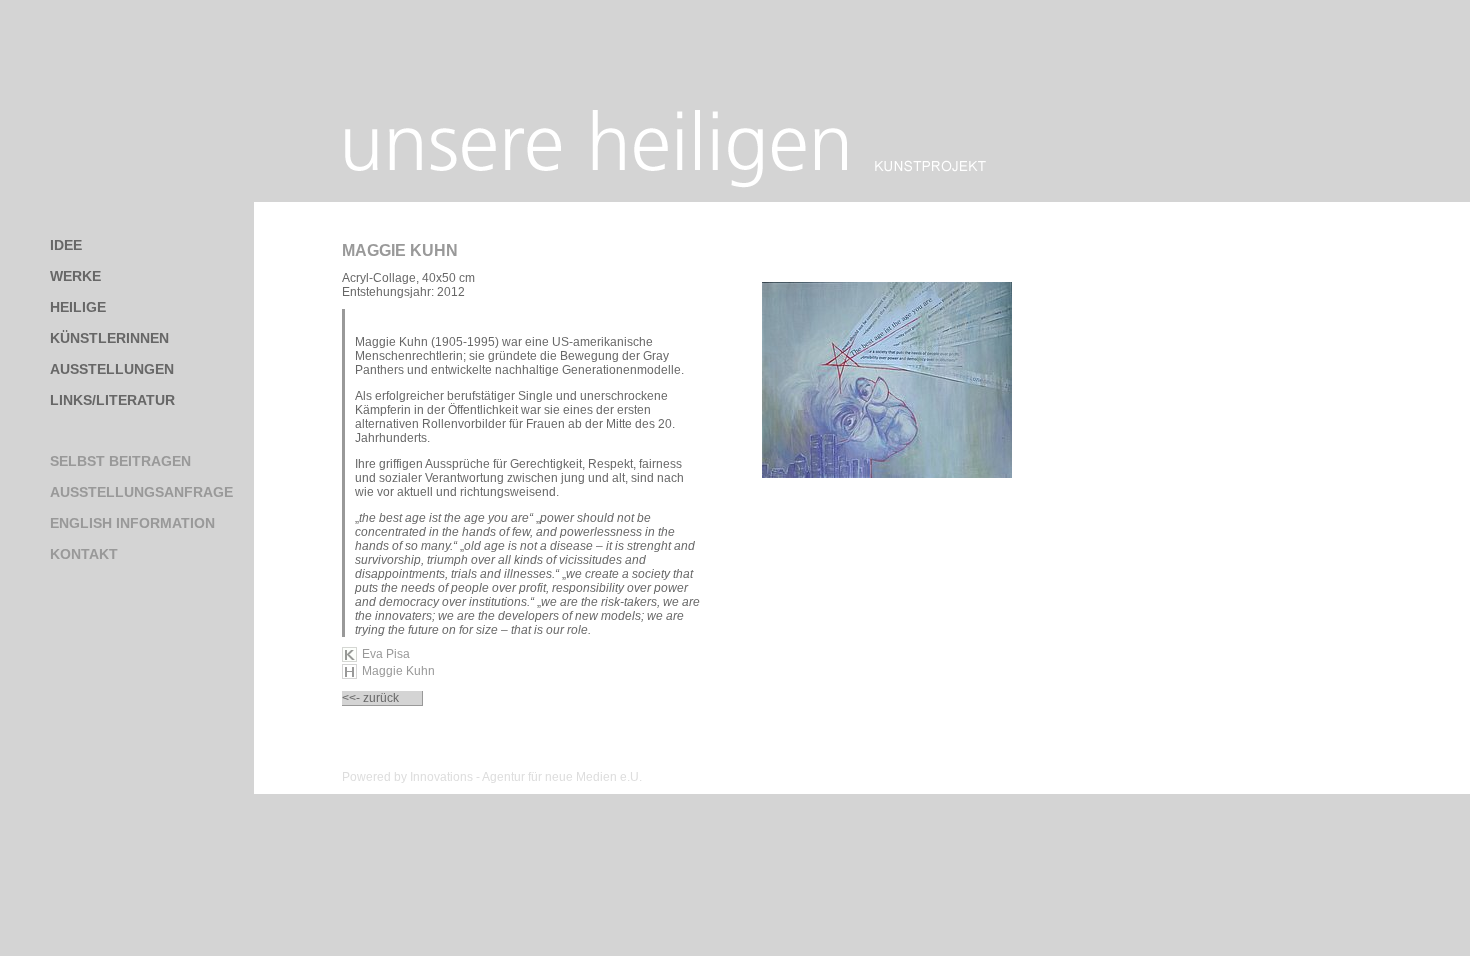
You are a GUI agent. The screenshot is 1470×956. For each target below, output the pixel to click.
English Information (132, 523)
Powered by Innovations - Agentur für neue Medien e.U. (492, 777)
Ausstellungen (112, 369)
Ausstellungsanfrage (141, 492)
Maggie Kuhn (400, 250)
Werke (75, 276)
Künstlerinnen (109, 338)
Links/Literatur (112, 400)
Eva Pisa (386, 654)
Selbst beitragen (120, 461)
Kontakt (84, 554)
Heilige (78, 307)
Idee (66, 245)
